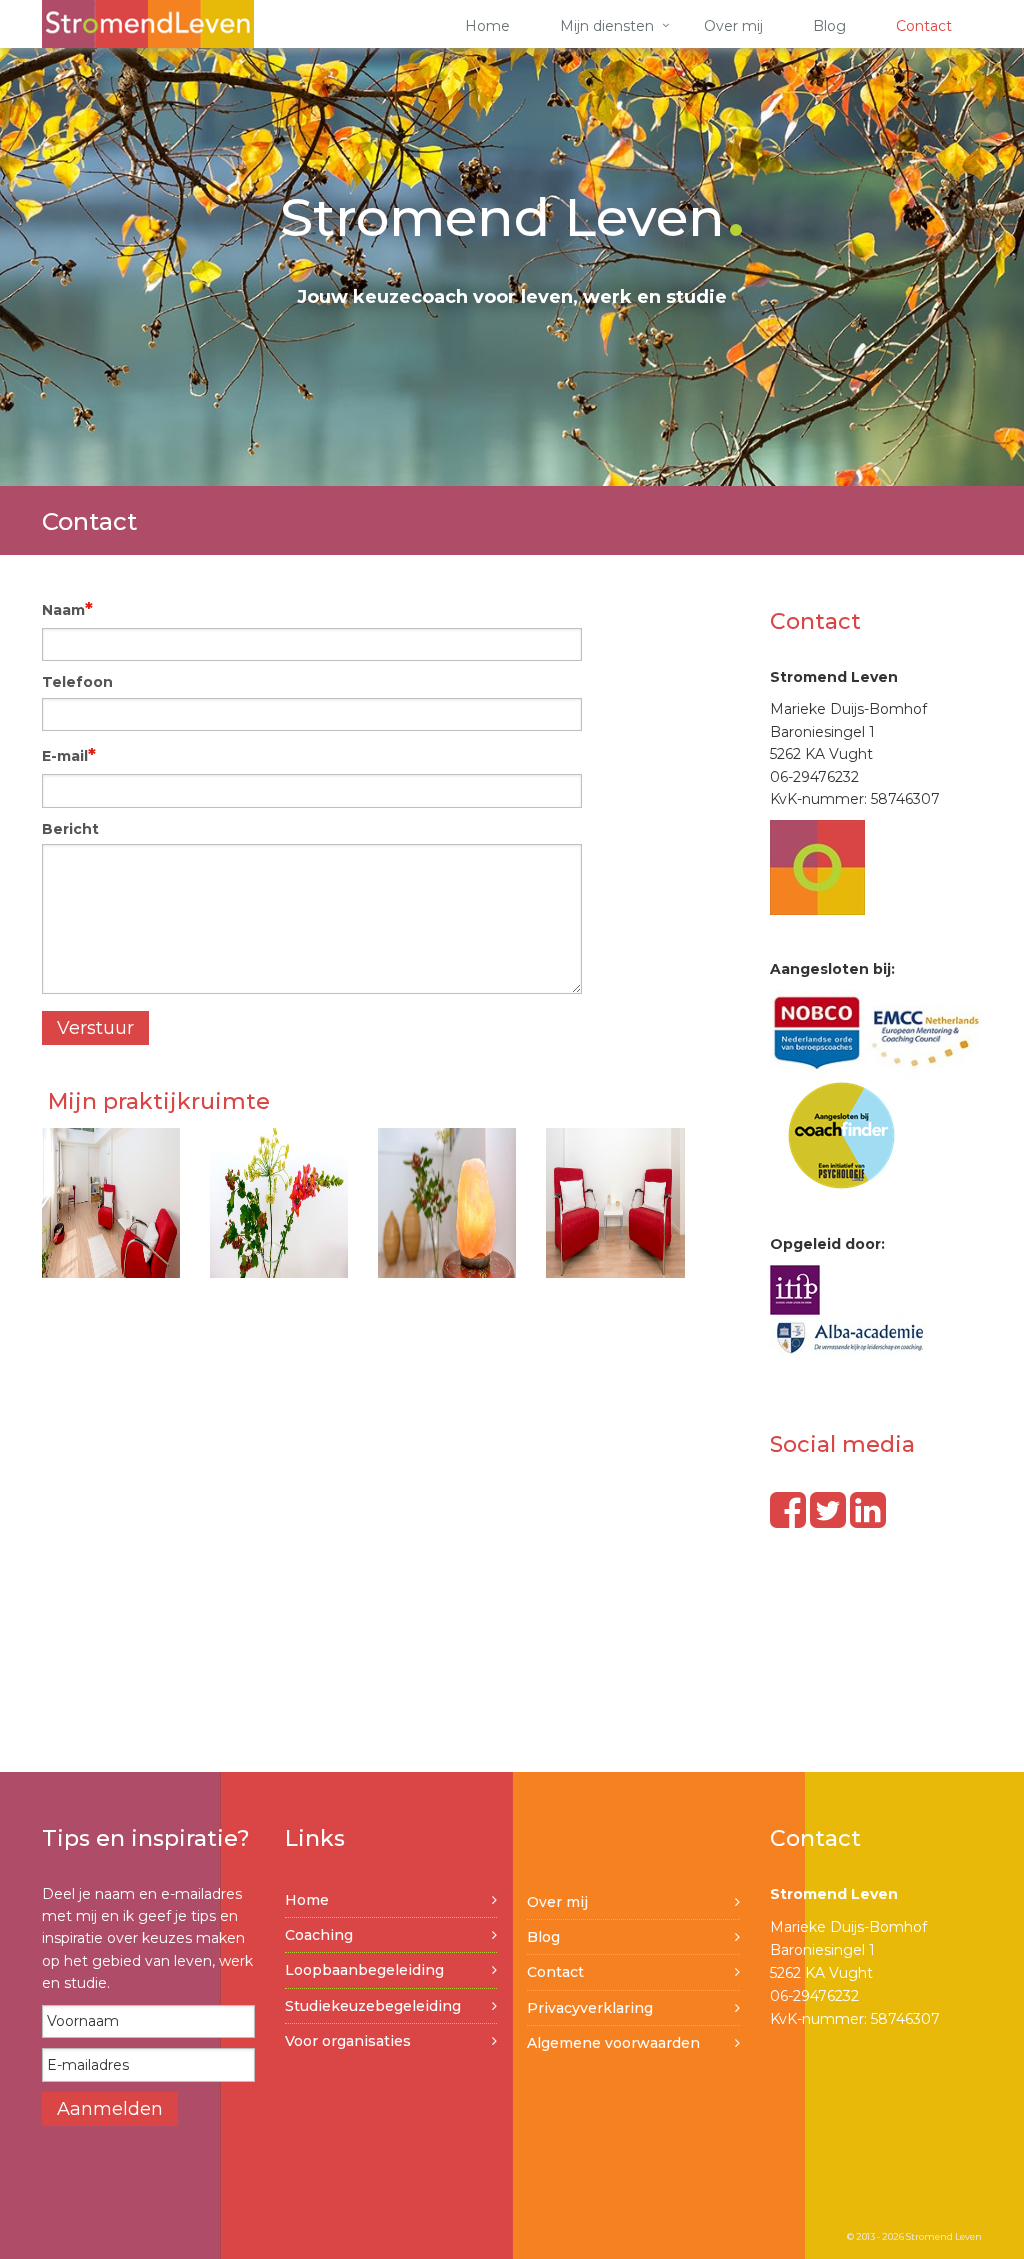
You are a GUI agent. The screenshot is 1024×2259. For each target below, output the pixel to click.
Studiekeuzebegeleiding (373, 2006)
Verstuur (95, 1028)
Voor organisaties (348, 2041)
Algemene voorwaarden (613, 2043)
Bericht (70, 829)
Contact (924, 26)
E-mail (69, 755)
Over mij (733, 26)
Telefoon (77, 682)
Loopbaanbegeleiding (364, 1970)
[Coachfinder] (841, 1134)
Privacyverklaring (590, 2008)
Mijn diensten (607, 26)
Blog (829, 26)
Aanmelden (110, 2109)
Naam (67, 609)
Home (487, 26)
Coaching (319, 1935)
